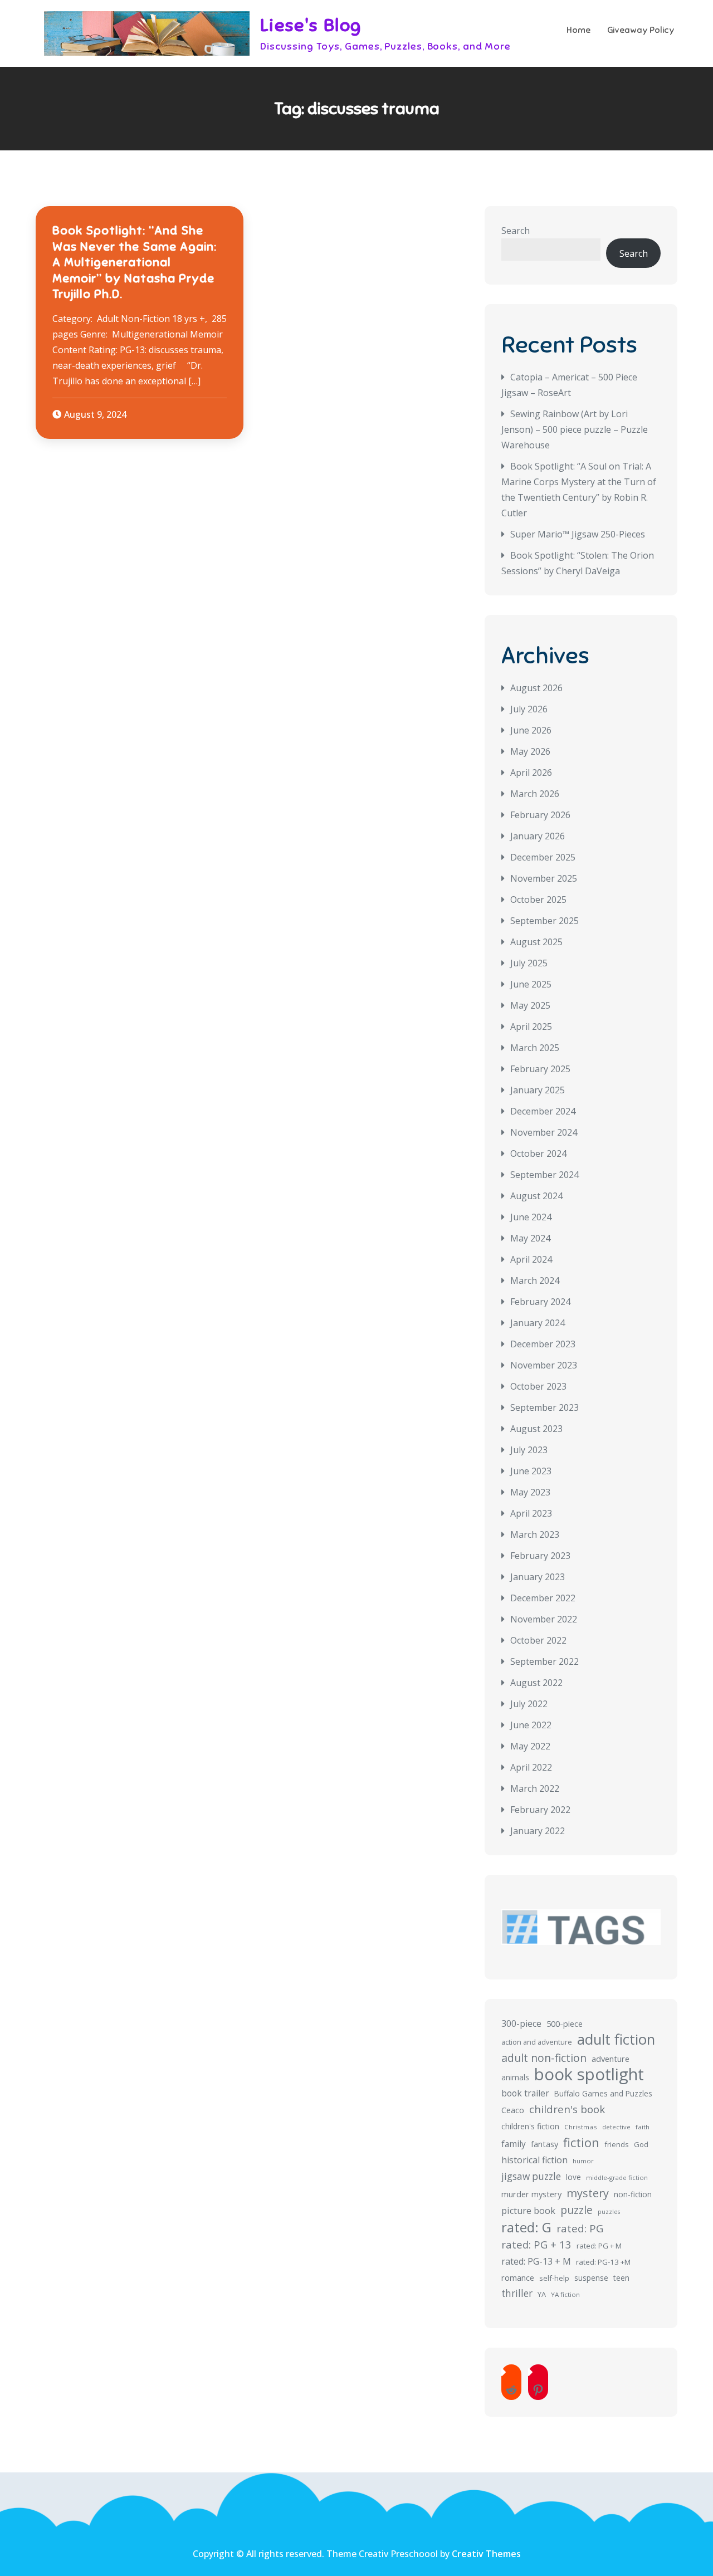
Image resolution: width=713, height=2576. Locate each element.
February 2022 (540, 1810)
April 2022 (531, 1767)
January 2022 (538, 1831)
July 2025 (529, 963)
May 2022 (530, 1746)
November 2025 (544, 878)
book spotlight (589, 2074)
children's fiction (530, 2126)
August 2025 (536, 942)
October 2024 (538, 1153)
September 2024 (544, 1175)
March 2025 (535, 1048)
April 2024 (531, 1259)
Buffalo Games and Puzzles (603, 2093)
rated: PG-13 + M (536, 2261)
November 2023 (544, 1365)
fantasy (544, 2144)
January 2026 (538, 836)
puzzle (577, 2210)
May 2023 (530, 1492)
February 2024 (540, 1302)
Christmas (581, 2127)
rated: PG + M (599, 2246)
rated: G (526, 2227)
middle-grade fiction (617, 2177)
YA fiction (565, 2294)
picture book (528, 2211)
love (573, 2177)
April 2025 (531, 1027)
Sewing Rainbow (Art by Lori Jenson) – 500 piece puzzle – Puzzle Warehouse (575, 429)
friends (617, 2144)
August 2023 (536, 1429)
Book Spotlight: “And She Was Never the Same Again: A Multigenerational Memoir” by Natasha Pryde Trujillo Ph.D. (135, 262)
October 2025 (538, 900)
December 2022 (543, 1598)
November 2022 (544, 1619)
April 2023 (531, 1513)
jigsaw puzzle (531, 2176)
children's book (567, 2109)
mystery (588, 2193)
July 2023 (529, 1450)
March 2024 (535, 1280)
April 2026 (531, 773)
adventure (611, 2059)
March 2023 (535, 1534)
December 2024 (543, 1111)
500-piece (565, 2024)
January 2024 (538, 1323)
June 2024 (531, 1217)
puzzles (609, 2212)
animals (515, 2077)
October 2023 (538, 1386)
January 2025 (538, 1090)
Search (516, 231)
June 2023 (531, 1471)
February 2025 (540, 1069)
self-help (554, 2278)
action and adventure (537, 2042)
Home (578, 30)
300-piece (521, 2023)
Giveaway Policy (641, 30)
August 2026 (536, 688)
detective (616, 2127)
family (514, 2144)
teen (621, 2278)
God (641, 2144)
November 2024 (544, 1132)
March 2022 (535, 1788)
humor (583, 2161)
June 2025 (531, 984)
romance (518, 2277)
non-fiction (633, 2194)
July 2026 (529, 709)
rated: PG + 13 (536, 2244)
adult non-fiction (544, 2058)
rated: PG (580, 2228)
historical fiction (534, 2160)
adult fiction (616, 2040)
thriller (517, 2293)
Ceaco (513, 2110)
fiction (581, 2143)
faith (643, 2127)
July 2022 (529, 1704)
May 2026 (530, 751)
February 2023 (540, 1556)
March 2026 (535, 794)
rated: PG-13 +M (603, 2262)
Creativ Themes (486, 2554)
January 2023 (538, 1577)
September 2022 (544, 1661)
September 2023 (544, 1407)
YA (542, 2294)
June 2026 (531, 730)
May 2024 (530, 1238)
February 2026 (540, 815)
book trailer (525, 2093)
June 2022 (531, 1725)
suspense (591, 2278)
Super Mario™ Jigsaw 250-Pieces (578, 534)
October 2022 (538, 1640)
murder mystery (531, 2194)
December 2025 (543, 857)
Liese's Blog (311, 25)
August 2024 (536, 1196)
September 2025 (544, 921)
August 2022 (536, 1683)
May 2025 (530, 1005)
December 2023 (543, 1344)
